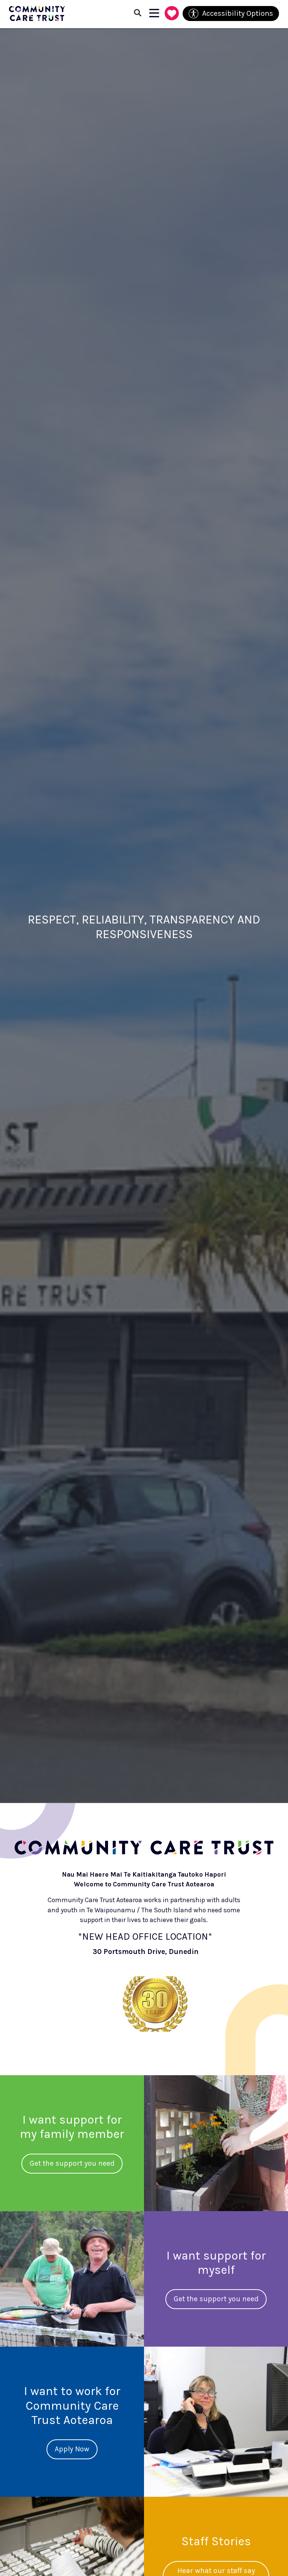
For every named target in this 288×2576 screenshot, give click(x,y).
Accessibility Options (238, 13)
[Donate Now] (172, 14)
